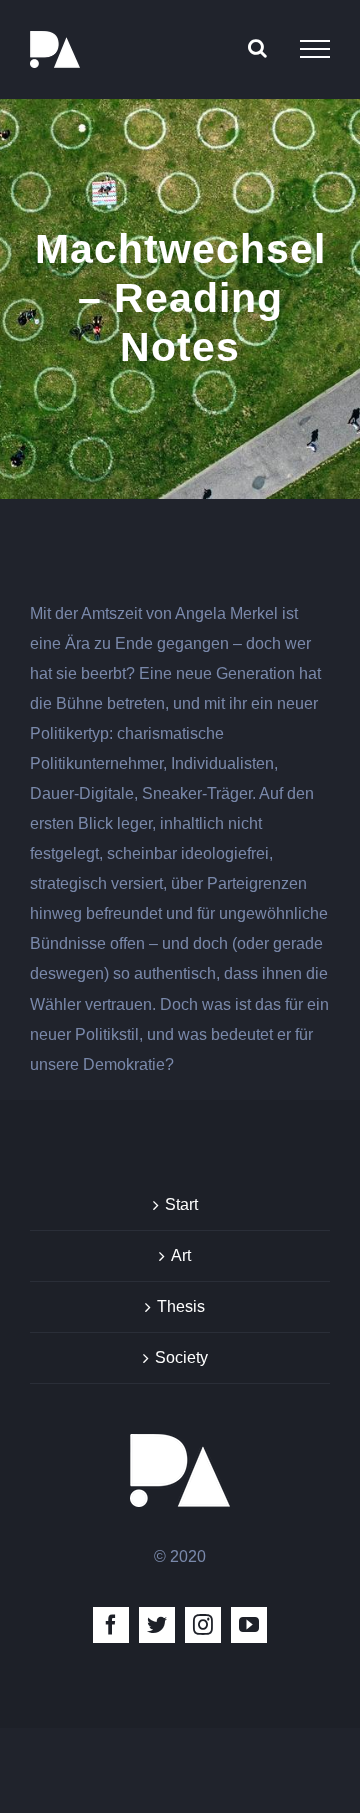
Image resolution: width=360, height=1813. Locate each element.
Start (181, 1204)
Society (181, 1357)
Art (181, 1255)
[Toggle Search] (257, 48)
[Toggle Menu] (315, 49)
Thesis (181, 1306)
